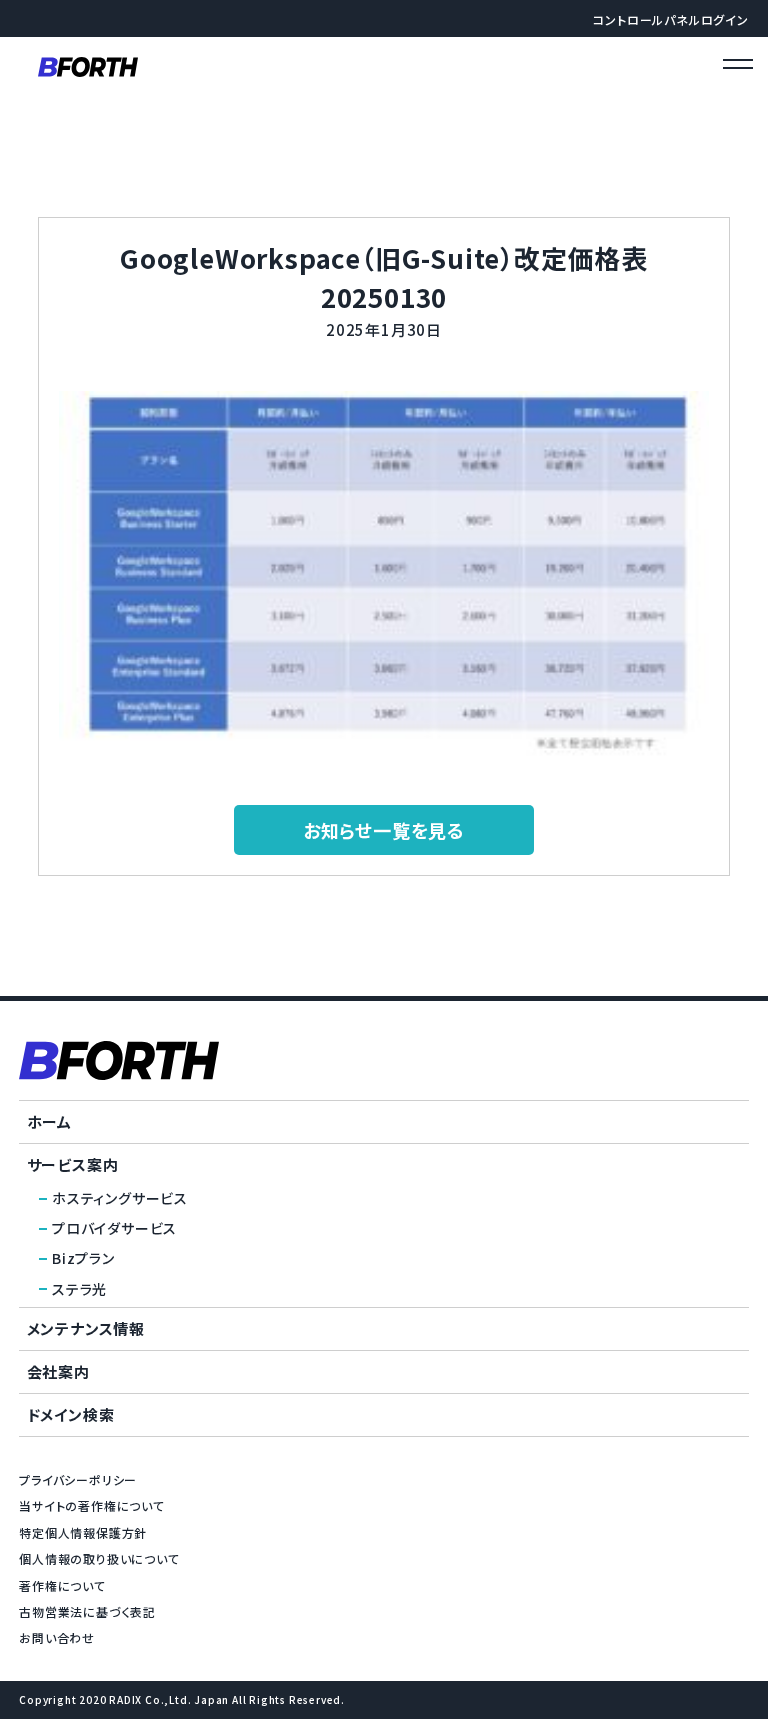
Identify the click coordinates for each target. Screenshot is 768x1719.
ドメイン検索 (71, 1414)
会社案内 (58, 1371)
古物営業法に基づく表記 (87, 1611)
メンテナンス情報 (86, 1328)
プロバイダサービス (114, 1228)
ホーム (49, 1121)
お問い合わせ (57, 1637)
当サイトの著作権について (92, 1505)
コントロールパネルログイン (670, 19)
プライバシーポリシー (78, 1479)
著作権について (62, 1585)
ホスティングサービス (120, 1198)
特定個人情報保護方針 (83, 1532)
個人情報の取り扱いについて (99, 1558)
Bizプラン (83, 1258)
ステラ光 (79, 1289)
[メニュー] (738, 67)
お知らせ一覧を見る (384, 830)
